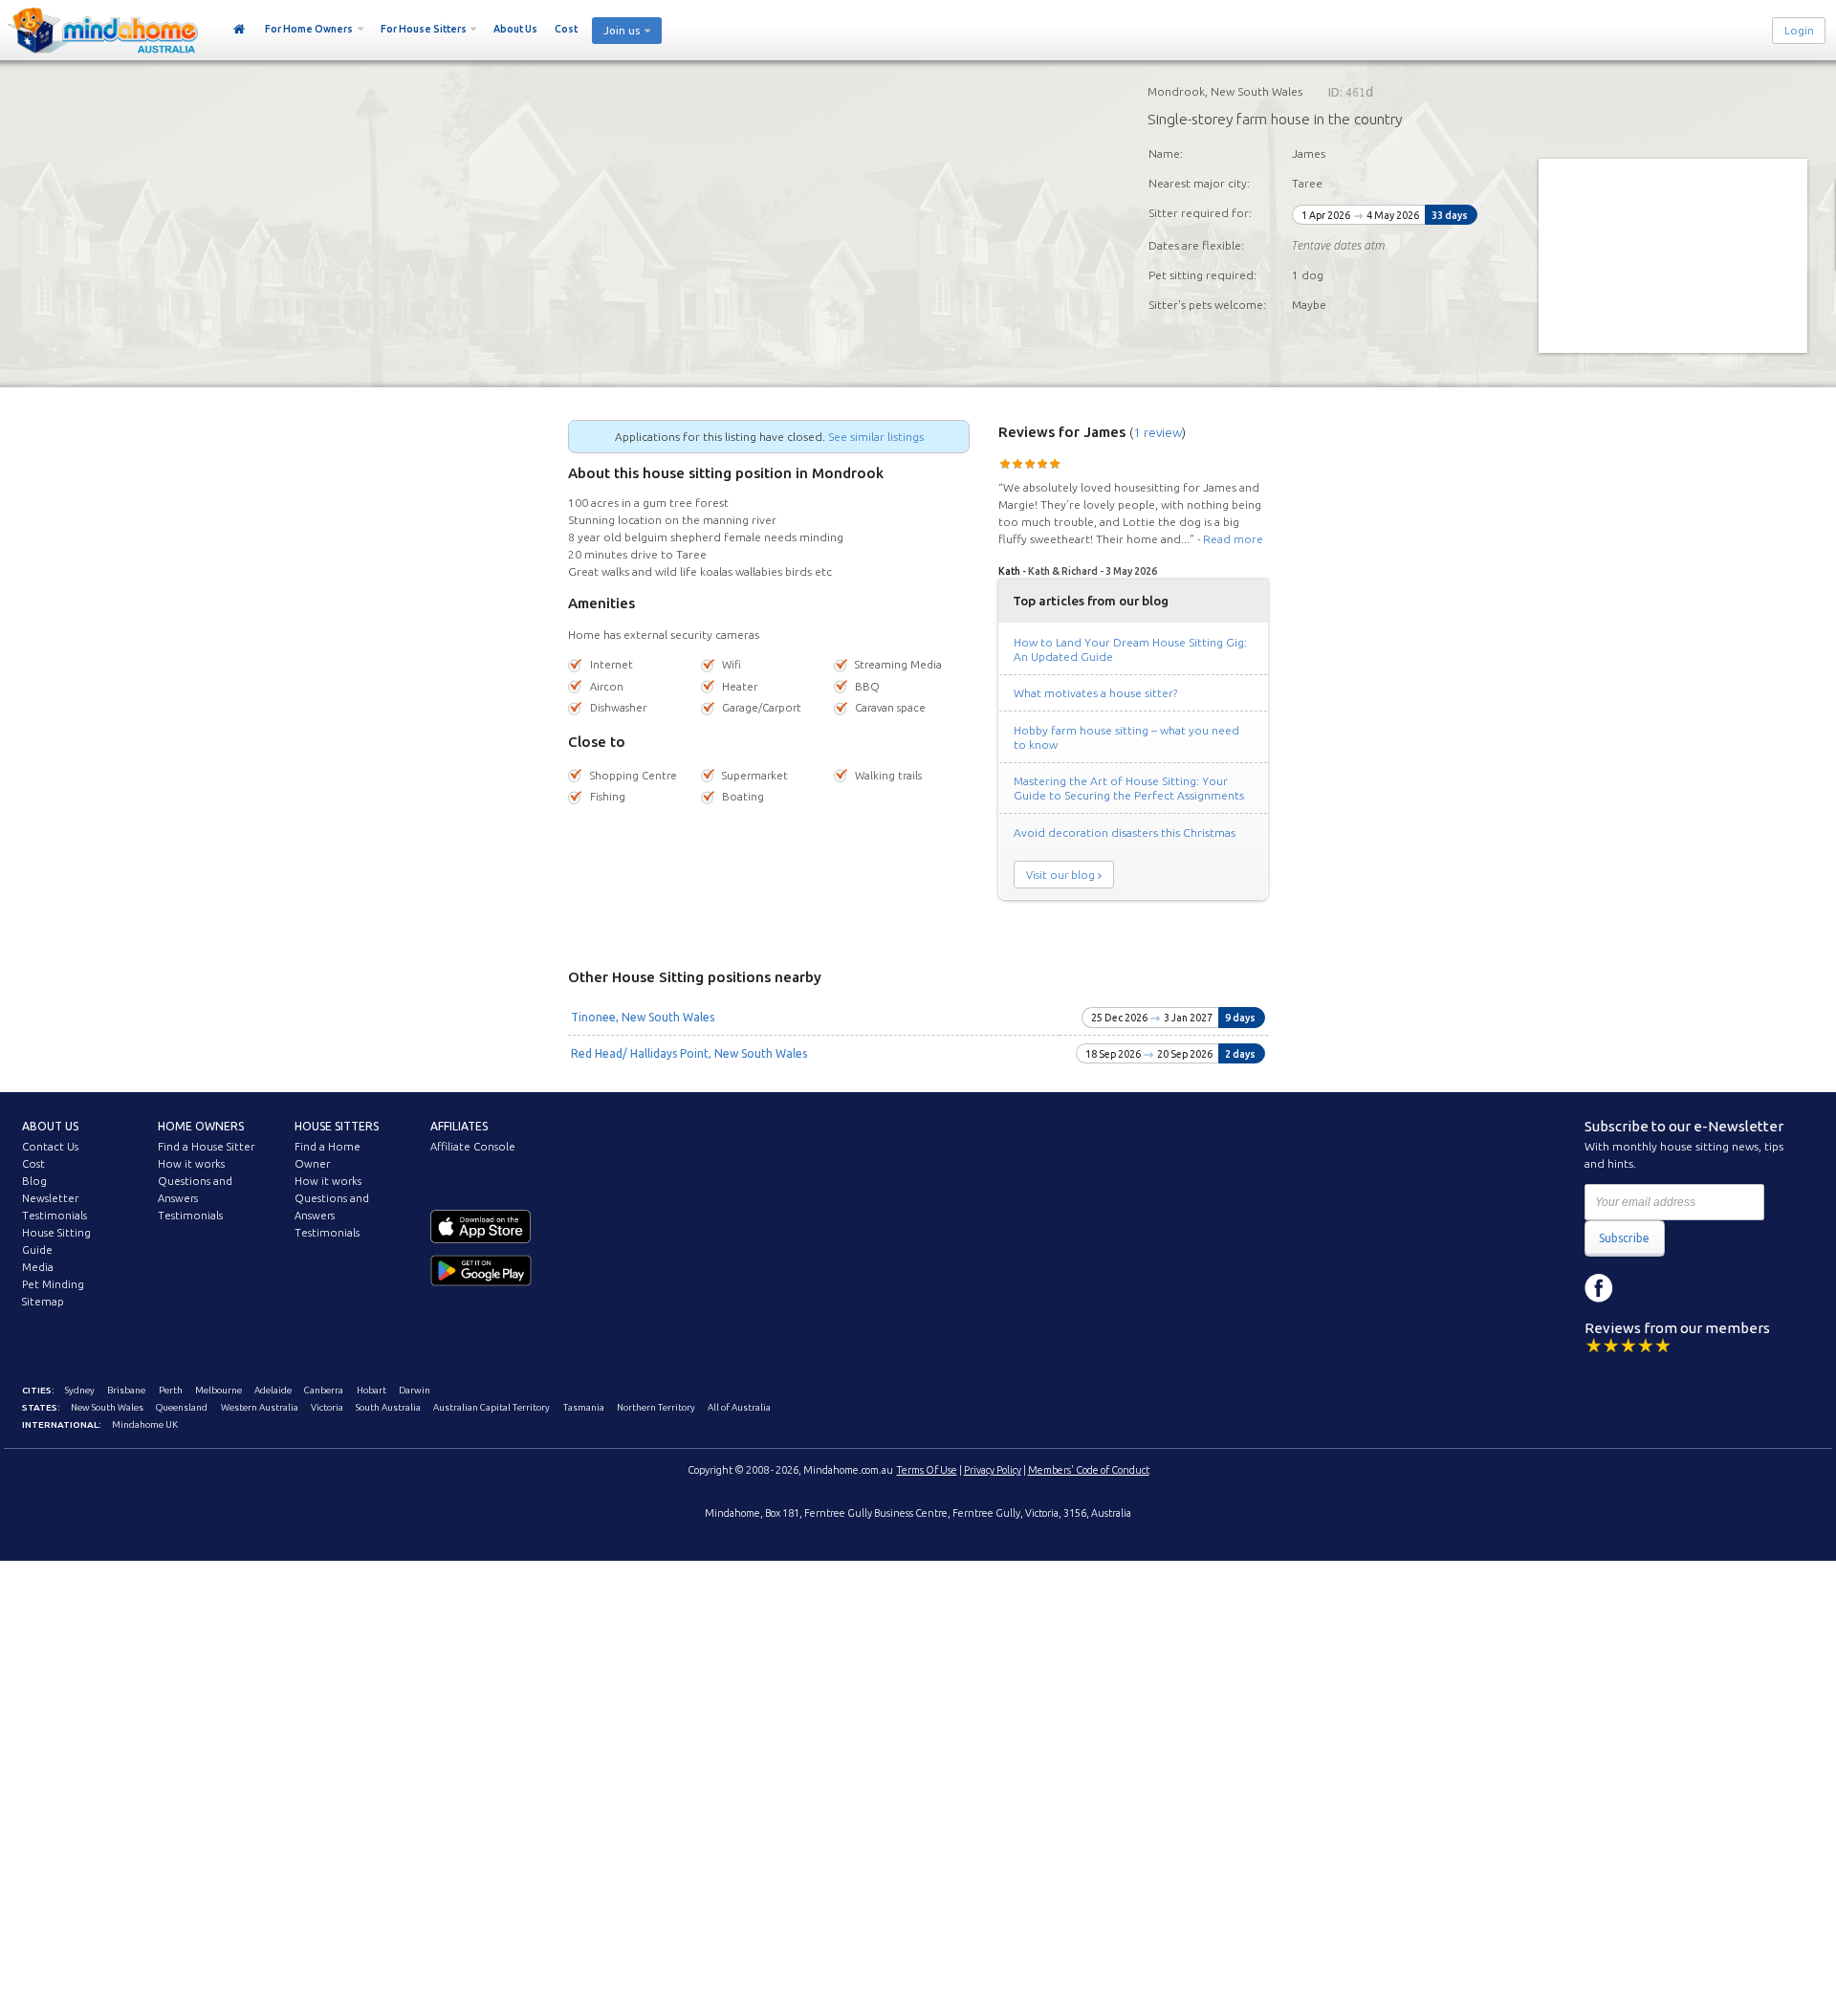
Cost (566, 29)
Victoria (327, 1407)
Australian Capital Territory (492, 1407)
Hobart (372, 1390)
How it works (191, 1164)
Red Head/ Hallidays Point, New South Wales (689, 1053)
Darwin (415, 1390)
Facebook (1599, 1288)
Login (1799, 31)
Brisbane (126, 1390)
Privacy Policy (993, 1470)
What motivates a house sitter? (1095, 693)
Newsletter (50, 1198)
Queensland (182, 1407)
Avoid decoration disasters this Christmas (1125, 833)
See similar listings (876, 437)
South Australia (388, 1407)
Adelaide (273, 1390)
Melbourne (219, 1390)
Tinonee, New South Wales (643, 1017)
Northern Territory (656, 1407)
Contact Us (50, 1147)
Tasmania (584, 1407)
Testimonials (55, 1216)
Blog (34, 1181)
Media (38, 1267)
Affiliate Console (473, 1147)
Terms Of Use (927, 1470)
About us (50, 1126)
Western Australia (260, 1407)
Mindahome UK (145, 1424)
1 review (1158, 432)
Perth (171, 1390)
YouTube (1685, 1288)
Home (240, 30)
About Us (515, 29)
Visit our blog (1060, 875)
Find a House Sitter (206, 1147)
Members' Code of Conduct (1089, 1470)
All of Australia (739, 1407)
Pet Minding (53, 1284)
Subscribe (1624, 1238)
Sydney (80, 1390)
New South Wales (107, 1407)
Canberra (324, 1390)
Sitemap (43, 1302)
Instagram (1642, 1288)
